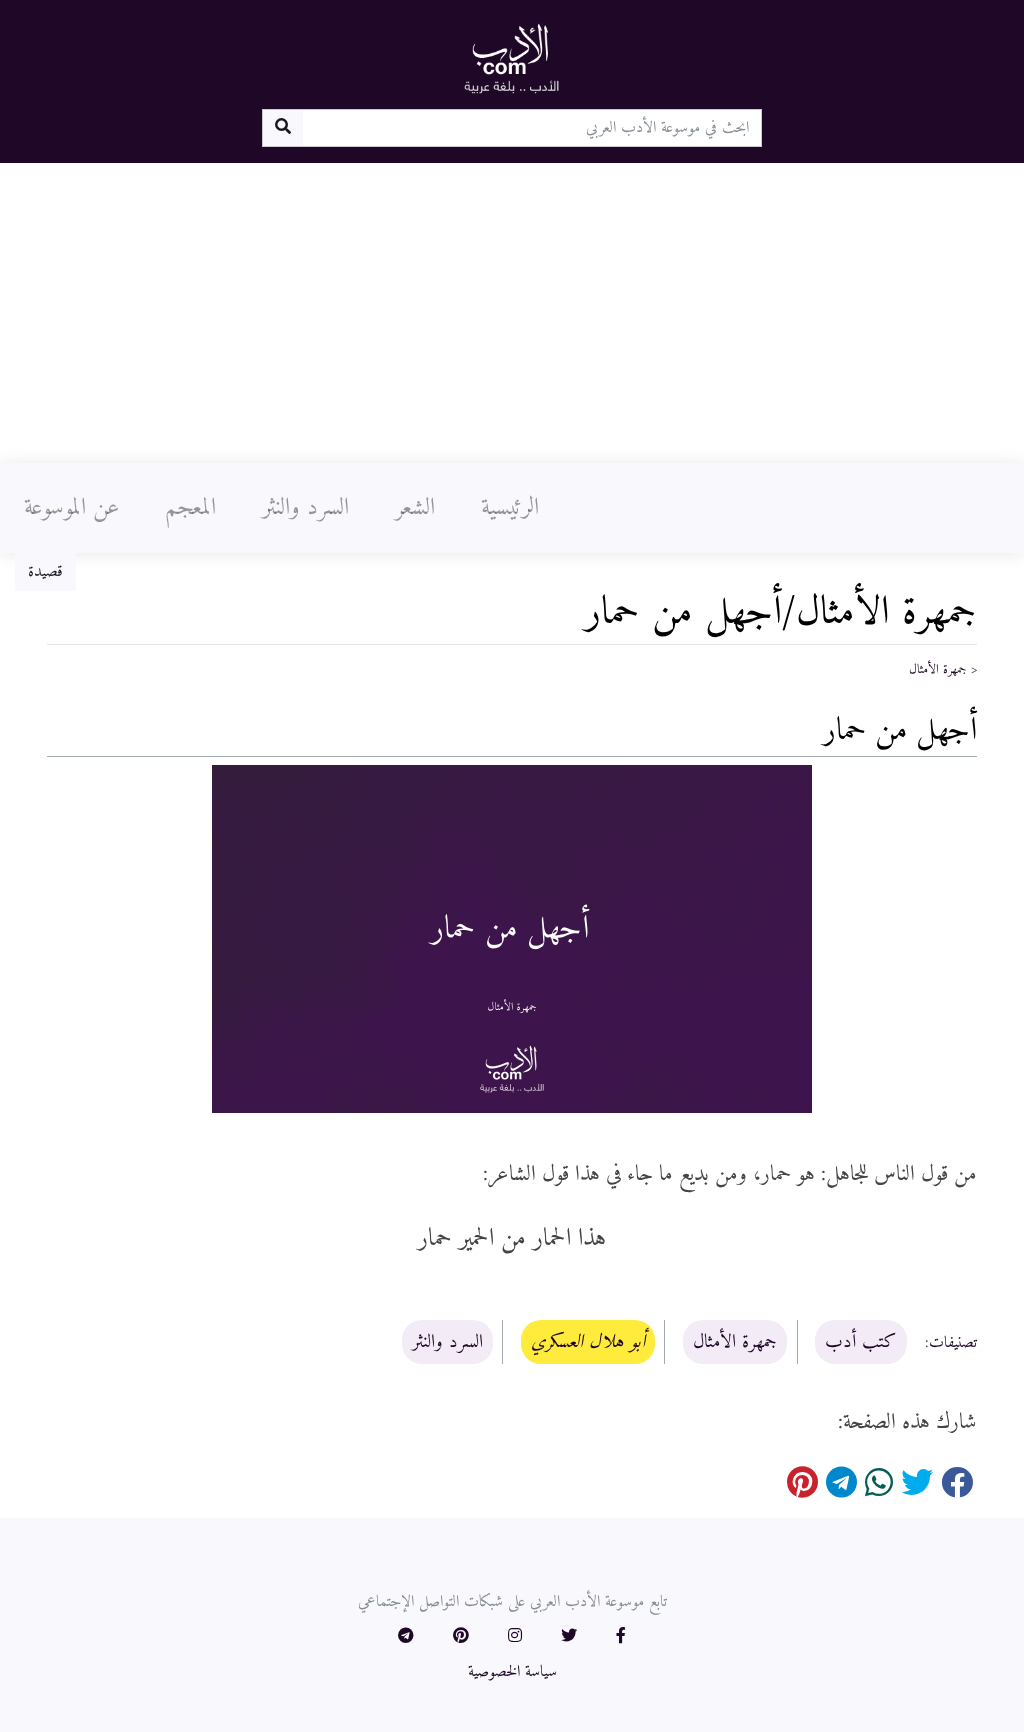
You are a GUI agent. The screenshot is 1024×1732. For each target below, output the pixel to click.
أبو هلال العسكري (588, 1342)
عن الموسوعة (71, 508)
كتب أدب (861, 1342)
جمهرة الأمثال (938, 670)
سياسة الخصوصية (512, 1672)
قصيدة (45, 572)
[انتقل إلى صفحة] (282, 128)
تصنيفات (953, 1343)
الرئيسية (510, 508)
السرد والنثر (305, 508)
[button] (621, 1637)
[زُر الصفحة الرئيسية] (512, 58)
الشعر (415, 508)
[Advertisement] (512, 313)
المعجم (190, 508)
